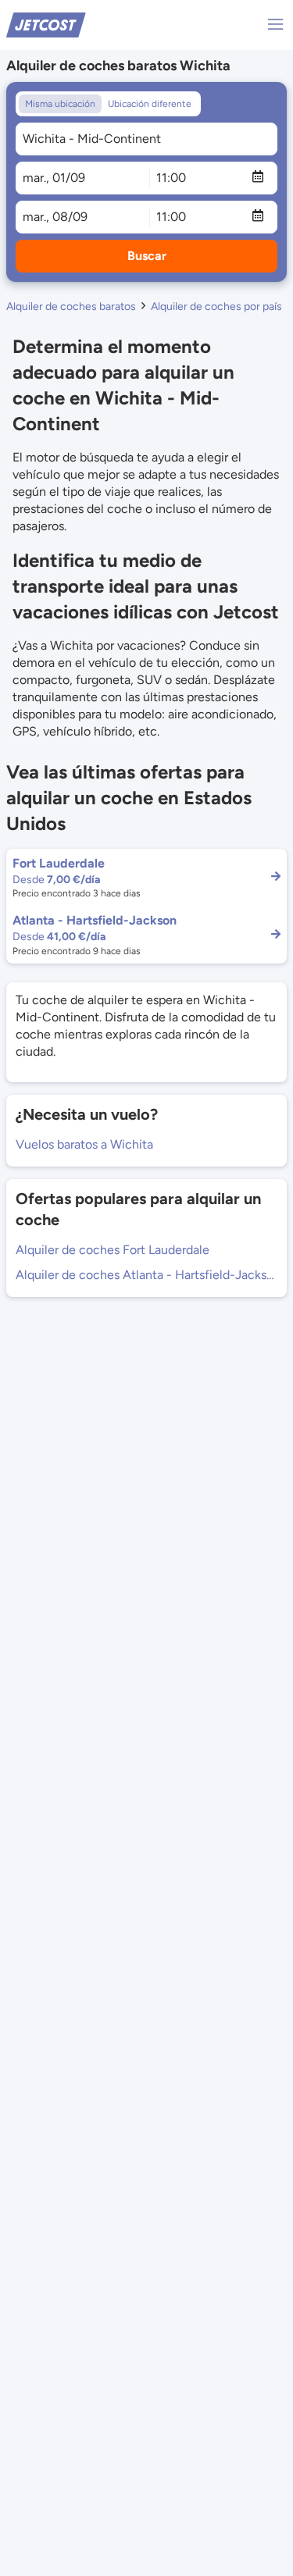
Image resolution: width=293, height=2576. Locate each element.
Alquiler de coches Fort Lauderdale (113, 1250)
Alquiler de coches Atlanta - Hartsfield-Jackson (146, 1275)
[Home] (46, 24)
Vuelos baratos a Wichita (84, 1144)
